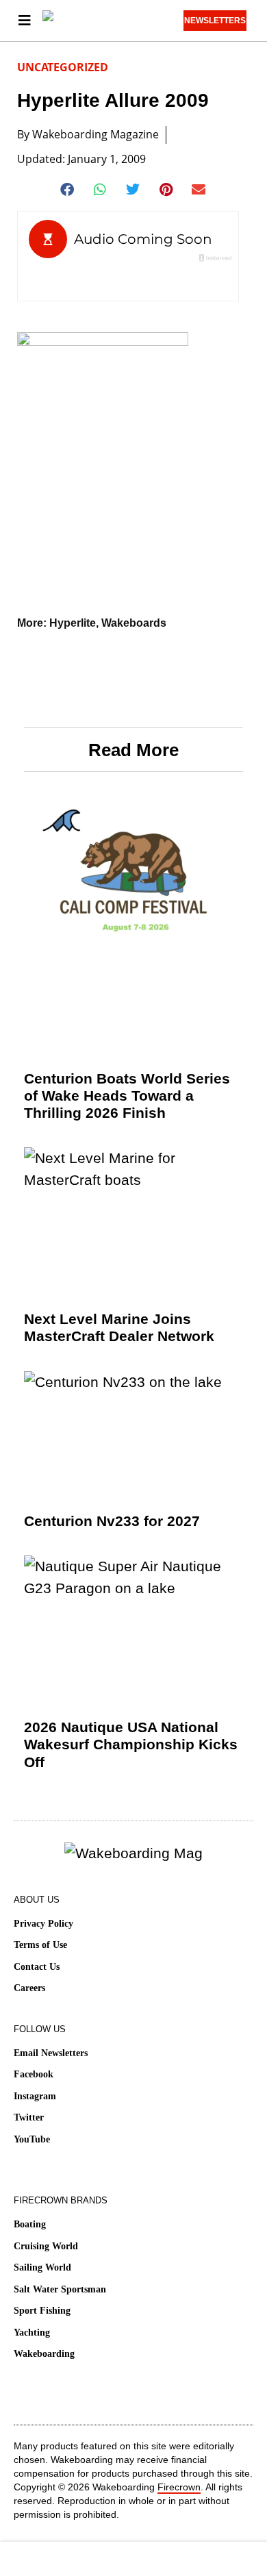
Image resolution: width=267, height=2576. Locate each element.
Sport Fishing (42, 2311)
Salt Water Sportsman (60, 2289)
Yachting (32, 2333)
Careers (29, 1988)
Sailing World (42, 2267)
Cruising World (46, 2246)
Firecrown (179, 2487)
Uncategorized (63, 67)
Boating (30, 2224)
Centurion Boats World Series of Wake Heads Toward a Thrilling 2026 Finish (127, 1096)
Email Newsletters (51, 2053)
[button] (68, 190)
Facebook (34, 2074)
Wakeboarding (44, 2354)
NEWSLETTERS (215, 21)
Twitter (29, 2117)
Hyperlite (73, 623)
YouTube (32, 2139)
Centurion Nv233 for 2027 (112, 1521)
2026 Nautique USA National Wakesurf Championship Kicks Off (131, 1744)
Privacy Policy (43, 1924)
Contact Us (37, 1967)
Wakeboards (134, 623)
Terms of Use (40, 1945)
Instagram (35, 2096)
